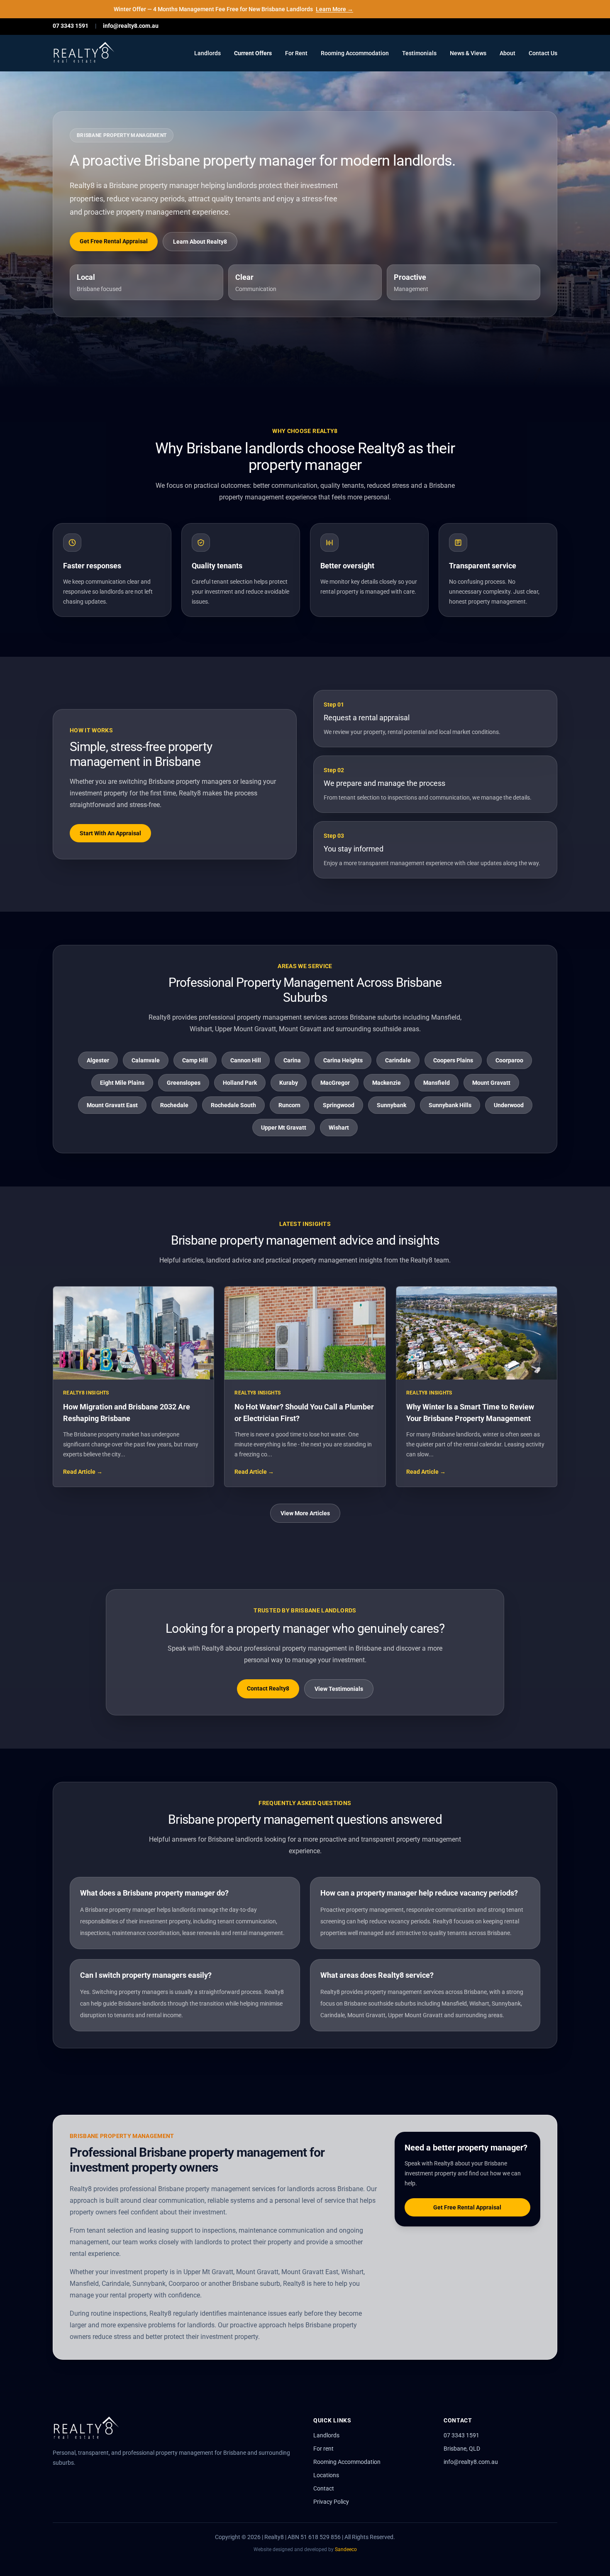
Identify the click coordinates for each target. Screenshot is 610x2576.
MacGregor (335, 1083)
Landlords (207, 53)
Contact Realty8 (268, 1688)
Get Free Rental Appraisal (114, 241)
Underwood (509, 1105)
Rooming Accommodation (355, 53)
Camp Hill (195, 1060)
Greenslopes (184, 1083)
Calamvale (146, 1060)
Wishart (339, 1128)
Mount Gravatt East (112, 1105)
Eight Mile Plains (122, 1083)
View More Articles (305, 1513)
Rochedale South (233, 1105)
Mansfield (437, 1083)
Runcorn (289, 1105)
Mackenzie (387, 1083)
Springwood (339, 1105)
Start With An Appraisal (110, 833)
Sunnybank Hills (450, 1105)
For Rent (296, 53)
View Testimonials (339, 1689)
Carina (292, 1060)
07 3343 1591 (71, 26)
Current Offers (253, 53)
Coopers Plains (453, 1060)
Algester (98, 1060)
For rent (323, 2449)
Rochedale (174, 1105)
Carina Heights (343, 1060)
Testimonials (419, 53)
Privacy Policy (331, 2502)
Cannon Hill (246, 1060)
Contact (324, 2488)
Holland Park (240, 1083)
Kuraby (289, 1083)
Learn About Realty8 (200, 242)
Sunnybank (392, 1105)
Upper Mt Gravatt (284, 1128)
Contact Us (543, 53)
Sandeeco (346, 2549)
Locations (326, 2475)
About (508, 53)
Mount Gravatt (491, 1083)
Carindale (398, 1060)
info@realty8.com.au (131, 26)
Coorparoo (509, 1060)
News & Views (468, 53)
